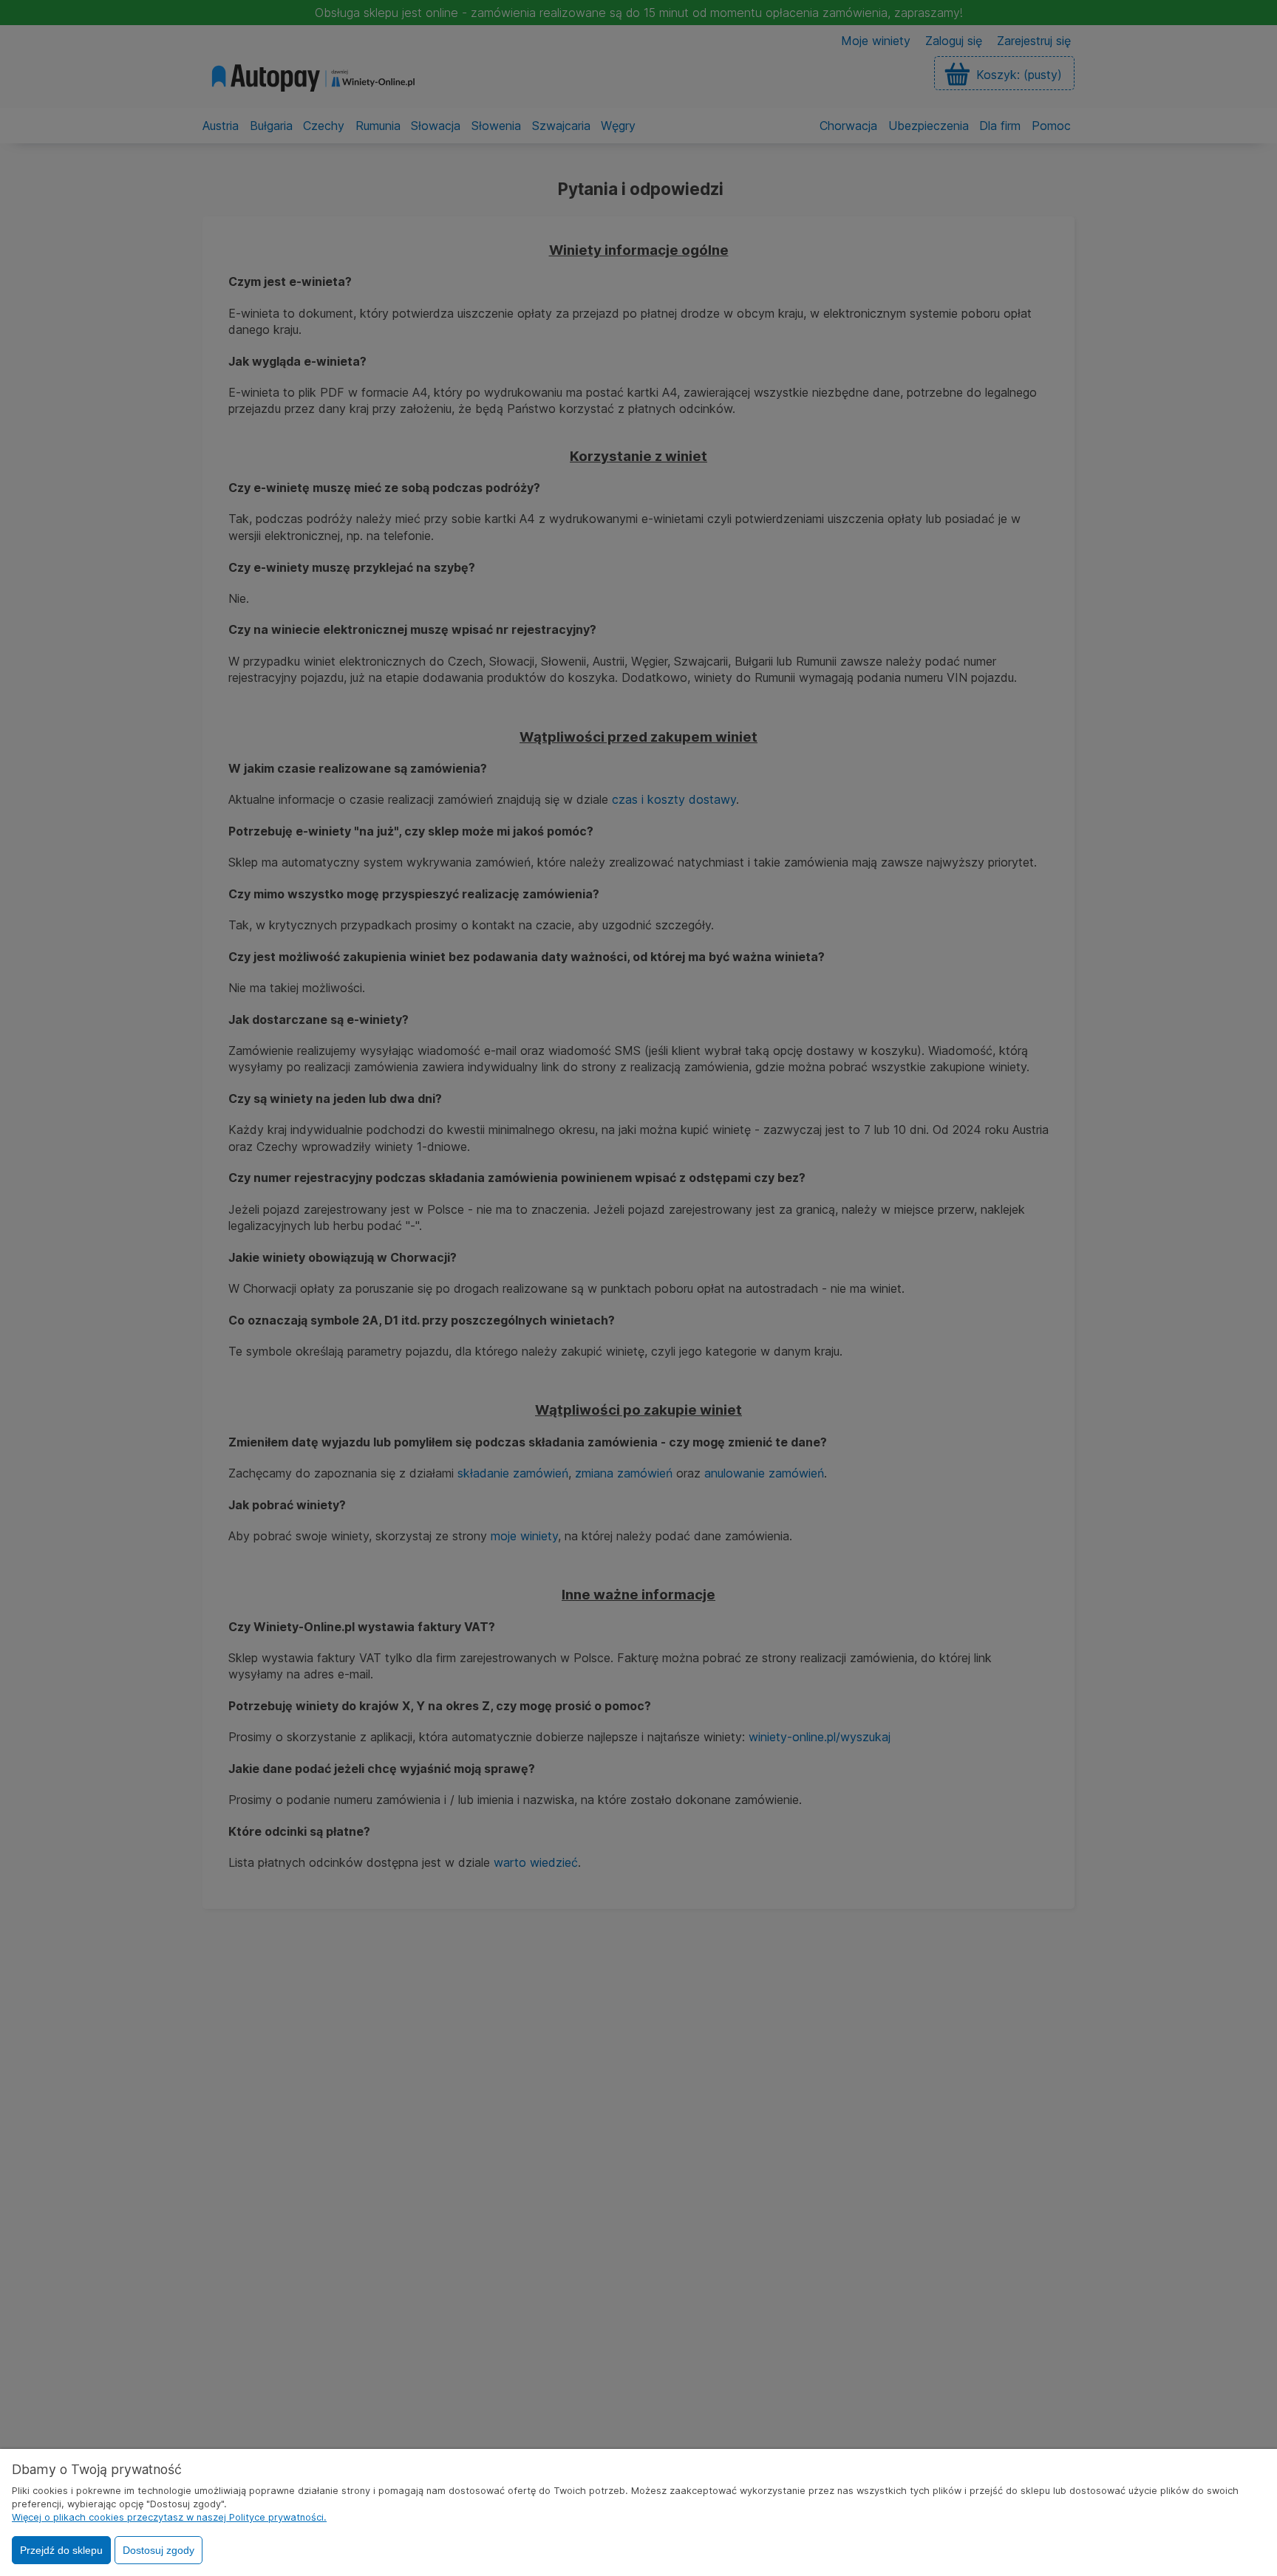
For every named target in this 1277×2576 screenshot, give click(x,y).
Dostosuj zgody (159, 2550)
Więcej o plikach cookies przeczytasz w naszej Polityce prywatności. (169, 2517)
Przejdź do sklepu (61, 2550)
